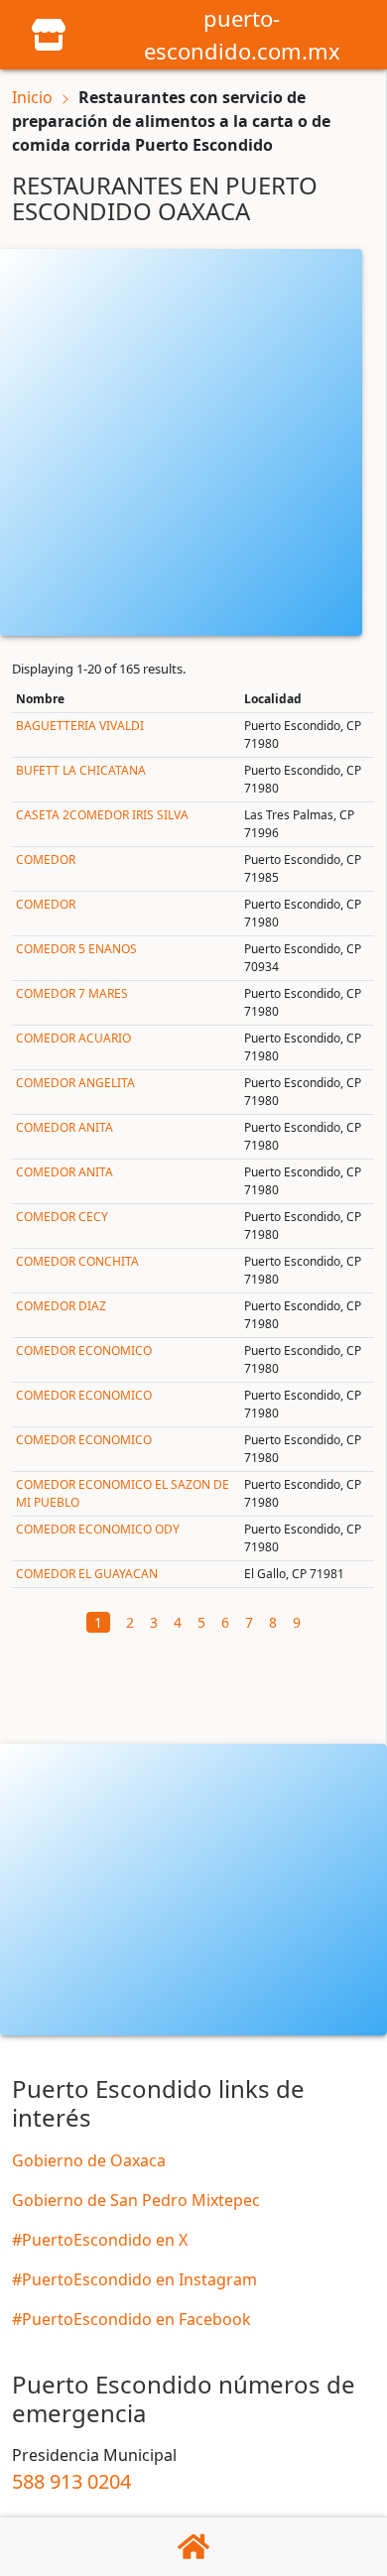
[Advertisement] (193, 442)
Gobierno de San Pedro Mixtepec (136, 2200)
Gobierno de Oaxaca (89, 2160)
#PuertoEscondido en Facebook (131, 2319)
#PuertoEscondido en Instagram (134, 2279)
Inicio (32, 97)
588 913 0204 (71, 2481)
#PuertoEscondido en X (100, 2240)
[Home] (49, 33)
